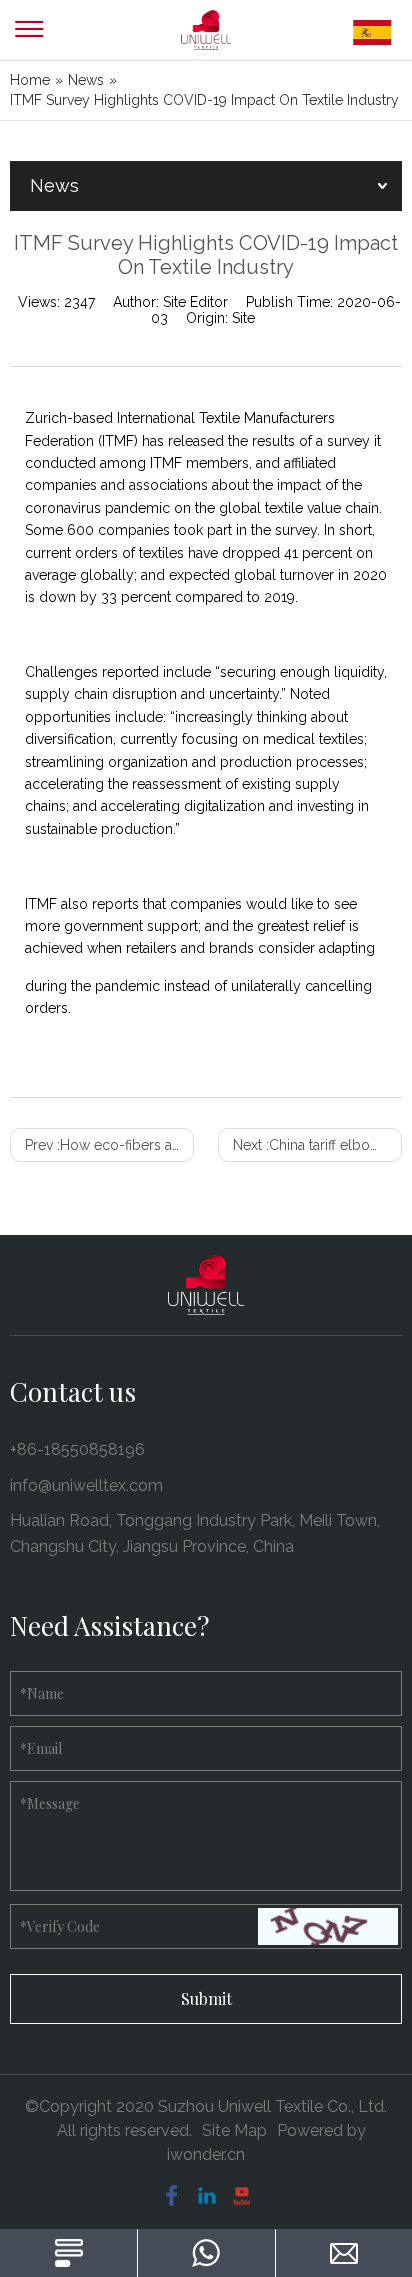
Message (50, 1803)
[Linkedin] (206, 2195)
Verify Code (60, 1926)
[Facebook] (171, 2195)
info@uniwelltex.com (86, 1485)
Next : (317, 1145)
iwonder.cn (206, 2154)
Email (41, 1748)
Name (42, 1693)
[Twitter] (241, 2195)
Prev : (109, 1145)
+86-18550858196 (77, 1449)
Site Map (234, 2130)
